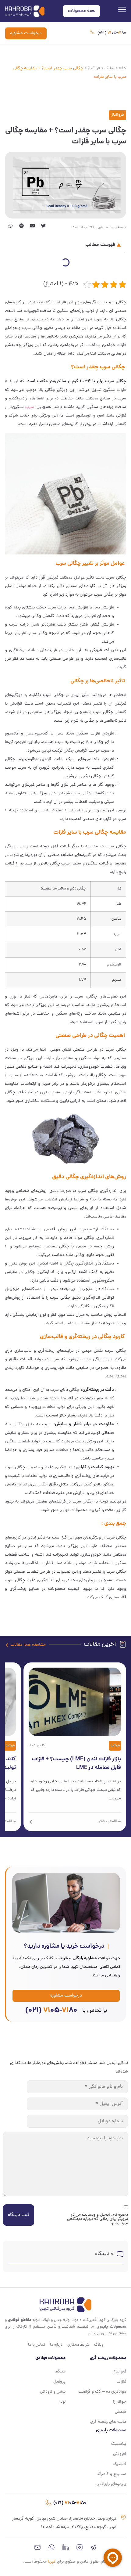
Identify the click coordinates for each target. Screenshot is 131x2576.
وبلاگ (109, 69)
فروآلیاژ (94, 69)
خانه (122, 69)
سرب (30, 407)
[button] (43, 226)
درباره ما (56, 2345)
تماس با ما (37, 2345)
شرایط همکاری (78, 2345)
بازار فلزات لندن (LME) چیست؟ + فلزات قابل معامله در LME (76, 1764)
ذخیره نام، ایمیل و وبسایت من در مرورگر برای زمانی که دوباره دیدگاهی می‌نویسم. (97, 2219)
